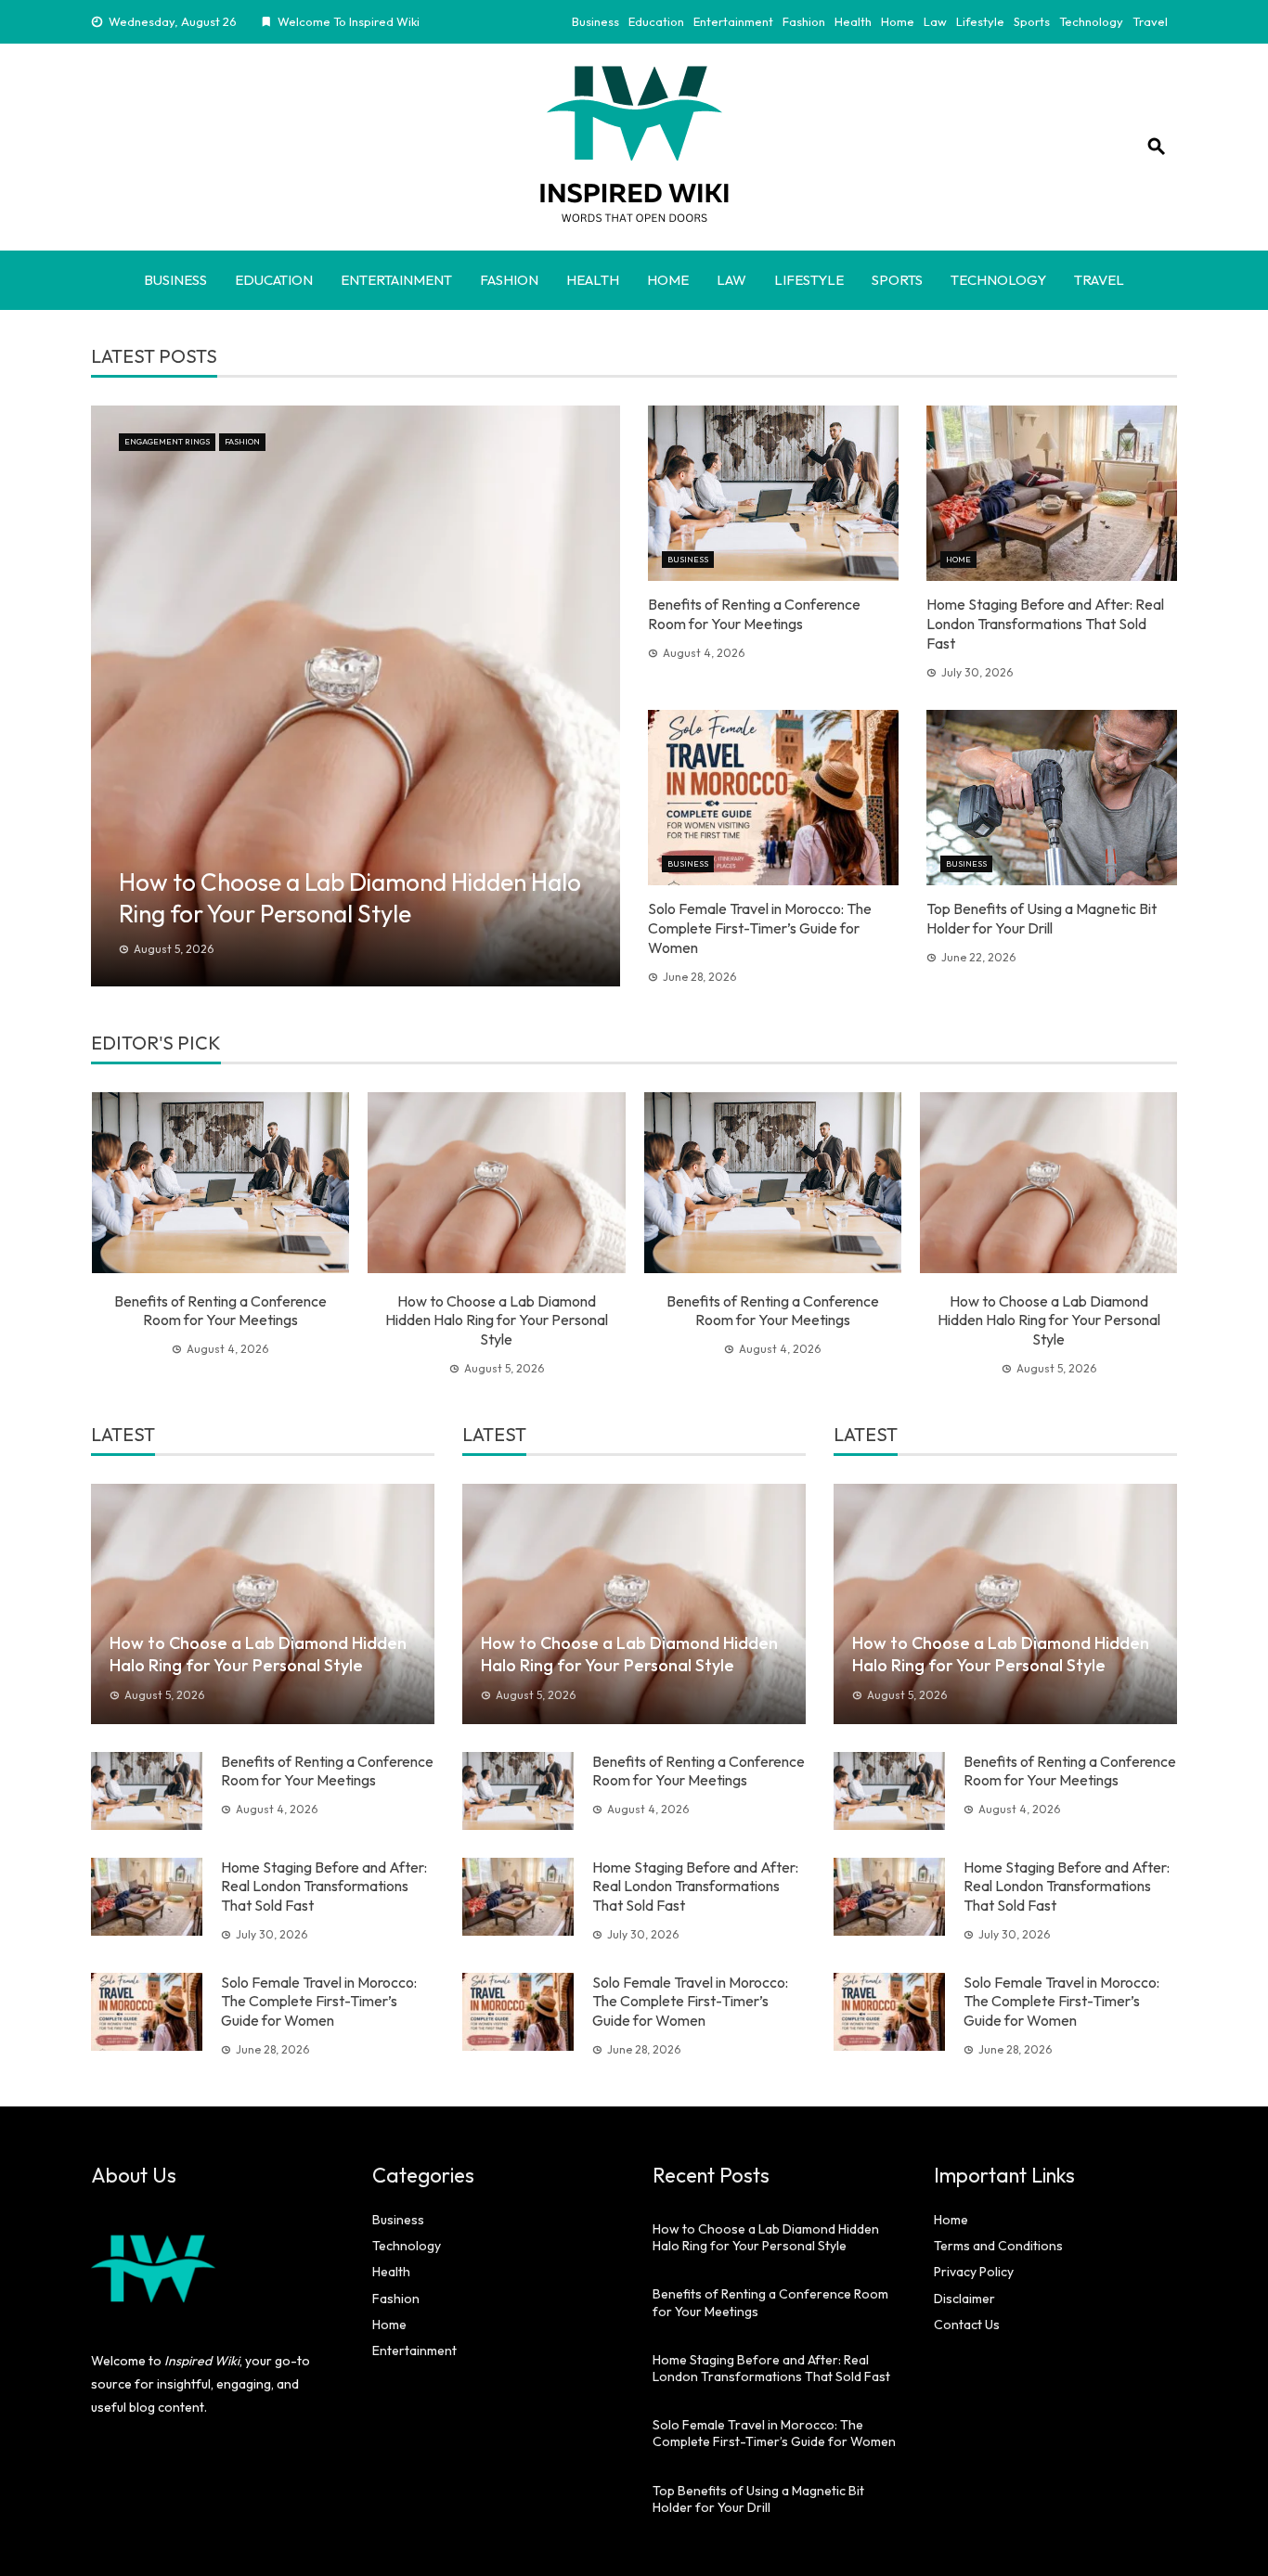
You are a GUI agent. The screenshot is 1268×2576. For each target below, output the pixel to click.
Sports (1032, 21)
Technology (1091, 21)
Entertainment (733, 21)
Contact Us (967, 2325)
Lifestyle (980, 21)
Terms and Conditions (998, 2246)
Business (595, 21)
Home (898, 21)
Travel (1150, 21)
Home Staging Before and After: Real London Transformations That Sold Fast (1045, 624)
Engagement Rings (167, 441)
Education (656, 21)
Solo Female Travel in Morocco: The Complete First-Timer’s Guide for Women (760, 928)
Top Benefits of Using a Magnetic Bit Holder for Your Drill (1042, 918)
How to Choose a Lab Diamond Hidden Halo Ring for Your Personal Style (497, 1320)
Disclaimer (964, 2299)
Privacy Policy (974, 2272)
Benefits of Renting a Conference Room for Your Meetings (754, 614)
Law (935, 21)
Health (853, 21)
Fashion (804, 21)
